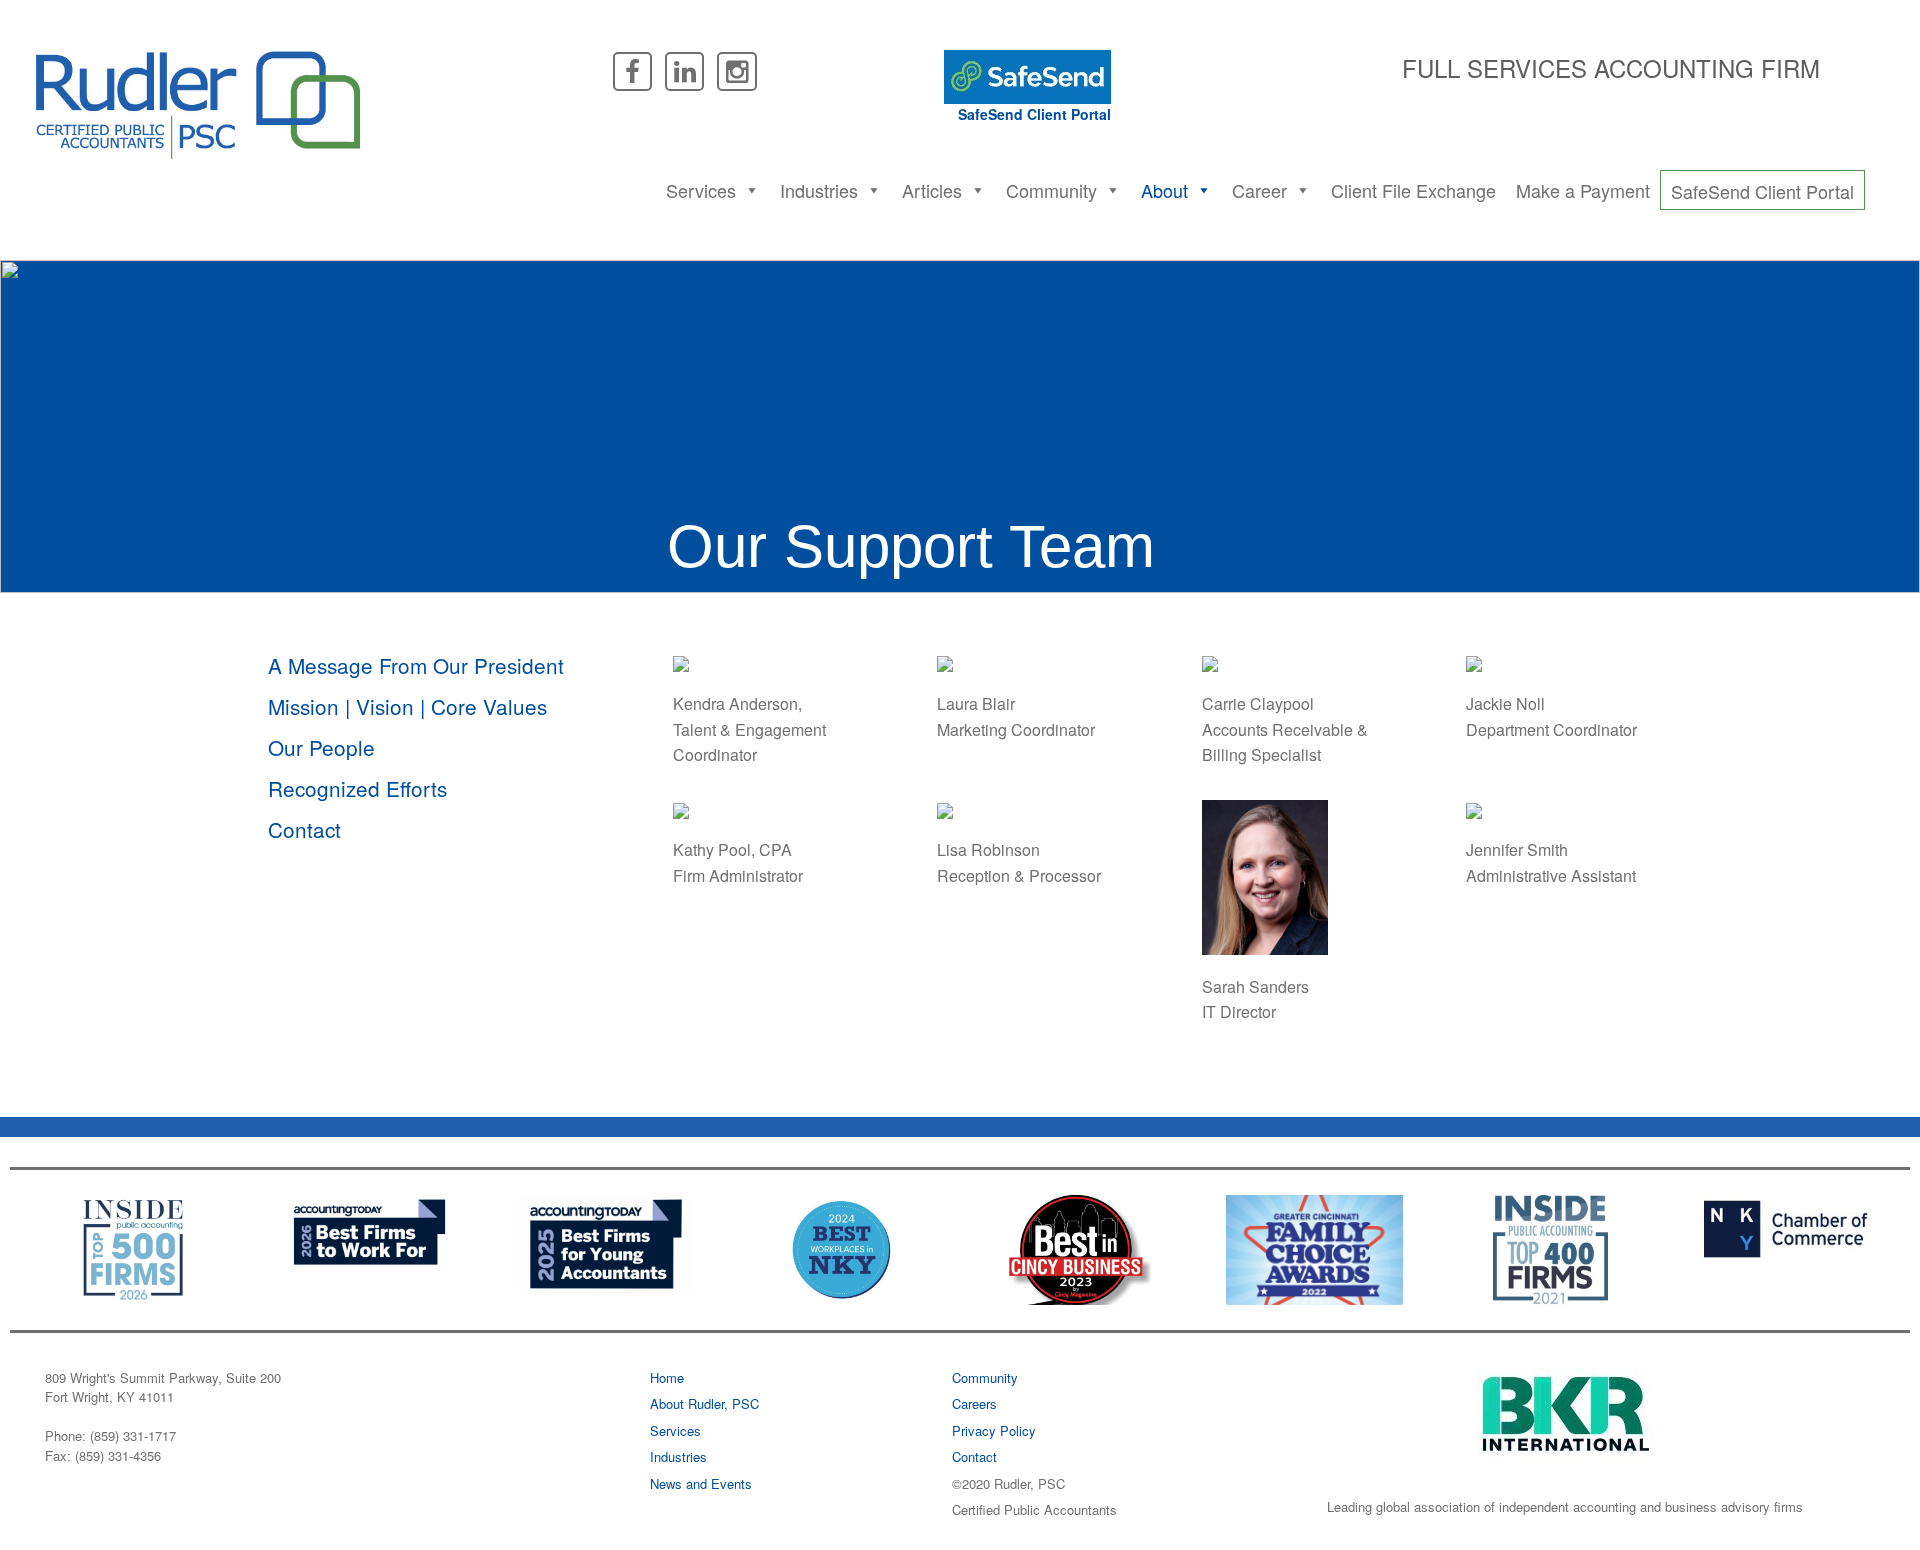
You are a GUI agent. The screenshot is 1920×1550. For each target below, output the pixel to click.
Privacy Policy (994, 1430)
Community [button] (1051, 190)
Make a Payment (1583, 190)
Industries (819, 190)
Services (701, 190)
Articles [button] (932, 190)
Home (667, 1377)
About (1164, 190)
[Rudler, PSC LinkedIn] (684, 69)
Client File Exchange (1413, 190)
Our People (321, 747)
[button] (751, 190)
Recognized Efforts (357, 788)
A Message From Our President (416, 665)
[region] (960, 426)
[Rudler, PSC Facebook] (632, 69)
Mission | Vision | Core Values (407, 706)
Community (985, 1377)
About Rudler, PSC (704, 1403)
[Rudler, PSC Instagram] (736, 69)
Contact (304, 829)
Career (1259, 190)
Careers (974, 1403)
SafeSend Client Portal (1034, 114)
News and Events (701, 1483)
